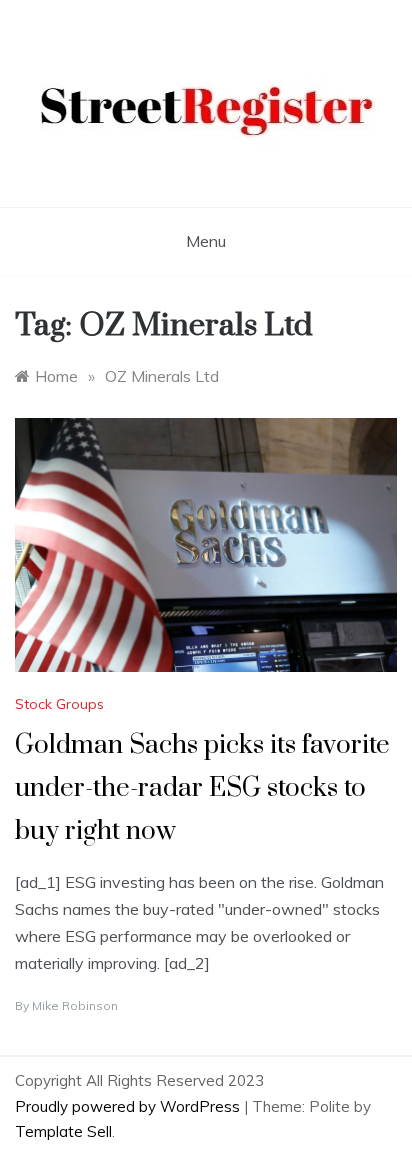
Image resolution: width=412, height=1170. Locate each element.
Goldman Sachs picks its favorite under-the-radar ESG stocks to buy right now (202, 788)
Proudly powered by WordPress (129, 1106)
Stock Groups (59, 704)
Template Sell (63, 1131)
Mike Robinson (75, 1005)
